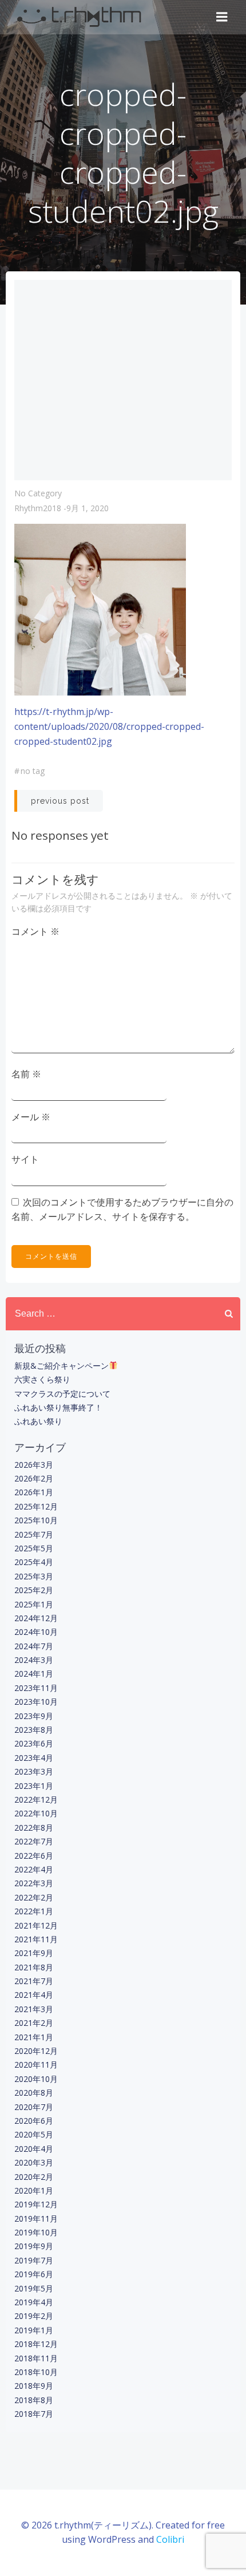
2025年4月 (34, 1562)
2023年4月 (34, 1758)
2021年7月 (34, 1981)
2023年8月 (34, 1730)
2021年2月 (34, 2023)
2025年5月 (34, 1548)
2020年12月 (36, 2051)
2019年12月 (36, 2204)
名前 (26, 1074)
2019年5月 (34, 2288)
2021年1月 (34, 2037)
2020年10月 (36, 2079)
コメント (35, 931)
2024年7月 (34, 1646)
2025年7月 (34, 1534)
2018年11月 (36, 2358)
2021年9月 (34, 1953)
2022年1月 (34, 1911)
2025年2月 (34, 1590)
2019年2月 (34, 2316)
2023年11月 (36, 1688)
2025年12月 (36, 1506)
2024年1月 (34, 1674)
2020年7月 (34, 2107)
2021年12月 (36, 1925)
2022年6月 (34, 1856)
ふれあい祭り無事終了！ (58, 1407)
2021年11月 (36, 1939)
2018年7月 (34, 2414)
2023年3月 (34, 1771)
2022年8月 (34, 1828)
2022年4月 (34, 1869)
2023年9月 (34, 1716)
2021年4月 (34, 1995)
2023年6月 (34, 1743)
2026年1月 (34, 1492)
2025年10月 (36, 1520)
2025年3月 (34, 1576)
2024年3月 (34, 1660)
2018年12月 (36, 2344)
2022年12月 (36, 1799)
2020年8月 (34, 2093)
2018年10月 (36, 2372)
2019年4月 (34, 2302)
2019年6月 (34, 2274)
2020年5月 (34, 2134)
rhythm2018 (38, 508)
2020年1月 (34, 2190)
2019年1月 (34, 2330)
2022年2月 (34, 1897)
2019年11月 (36, 2219)
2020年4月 (34, 2149)
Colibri (170, 2539)
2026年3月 (34, 1465)
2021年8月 (34, 1967)
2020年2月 (34, 2177)
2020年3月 (34, 2162)
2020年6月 (34, 2121)
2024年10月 (36, 1632)
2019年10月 (36, 2232)
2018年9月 (34, 2386)
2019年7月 (34, 2260)
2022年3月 (34, 1883)
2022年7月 (34, 1841)
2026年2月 (34, 1478)
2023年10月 (36, 1702)
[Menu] (222, 17)
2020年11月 (36, 2065)
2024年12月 (36, 1618)
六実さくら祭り (42, 1379)
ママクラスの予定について (62, 1394)
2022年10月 (36, 1813)
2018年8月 (34, 2400)
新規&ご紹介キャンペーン (61, 1366)
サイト (25, 1159)
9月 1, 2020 (88, 508)
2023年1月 (34, 1786)
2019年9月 (34, 2246)
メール (31, 1117)
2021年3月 (34, 2009)
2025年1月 (34, 1604)
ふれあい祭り (38, 1421)
